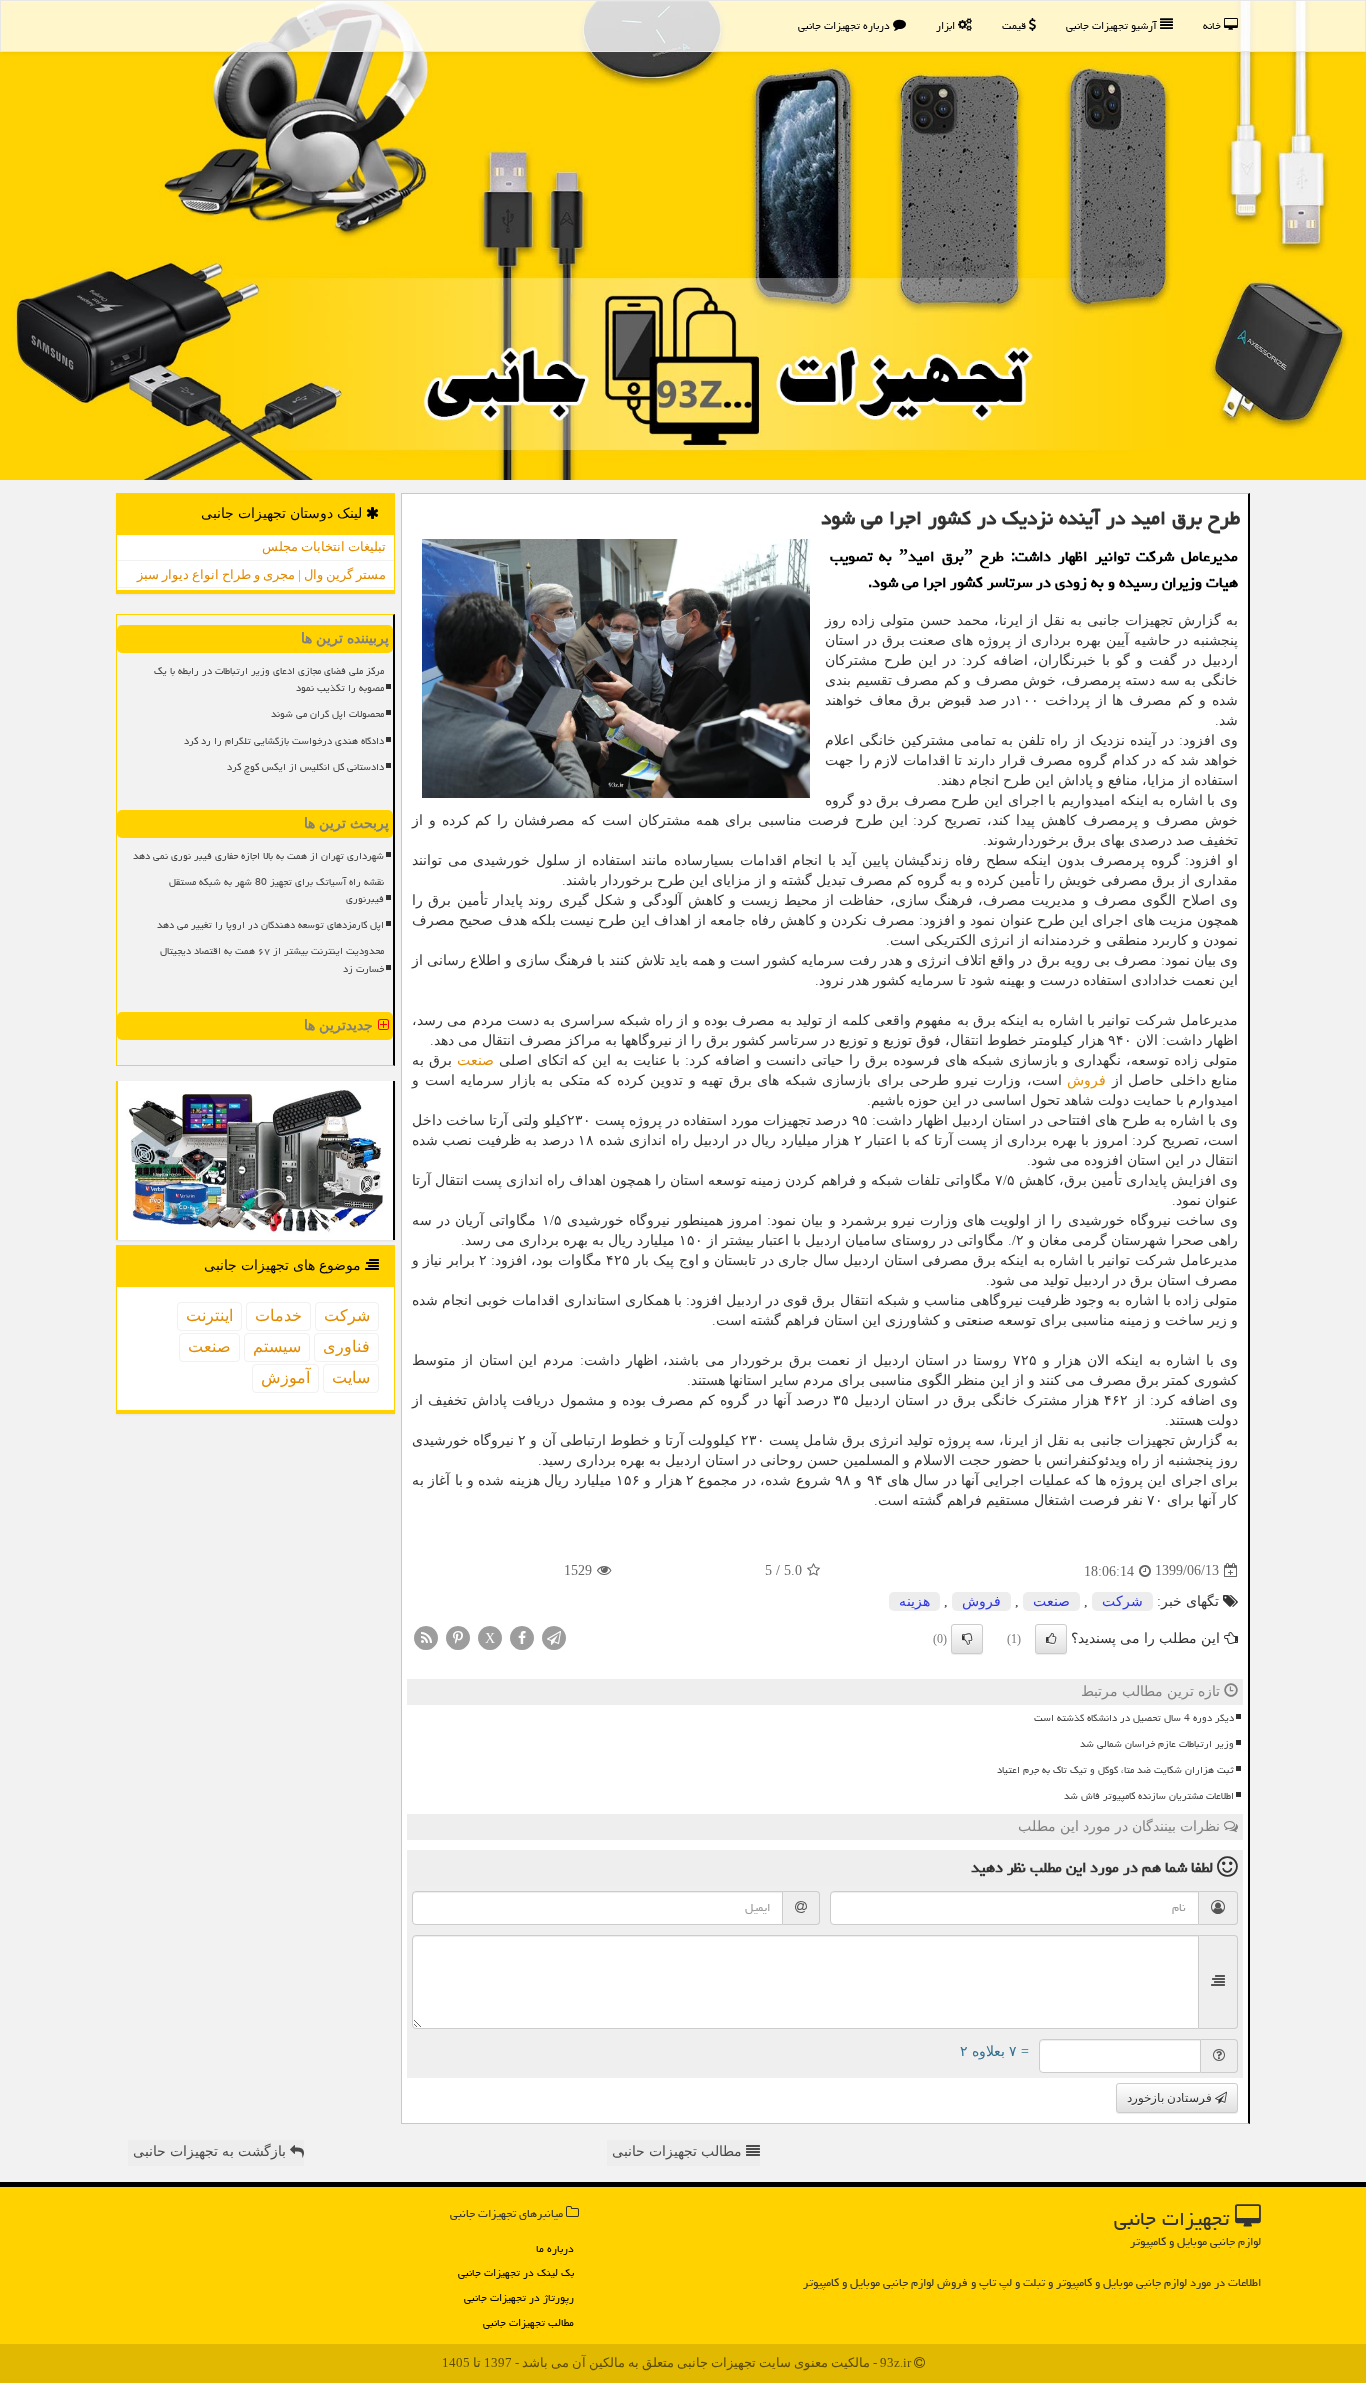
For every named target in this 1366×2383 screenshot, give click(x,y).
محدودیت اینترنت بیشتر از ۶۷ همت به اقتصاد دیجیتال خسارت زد (272, 959)
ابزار (947, 25)
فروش (1086, 1080)
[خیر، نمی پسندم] (967, 1639)
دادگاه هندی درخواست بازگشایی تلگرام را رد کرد (284, 741)
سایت (351, 1377)
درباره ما (555, 2248)
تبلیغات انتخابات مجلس (324, 546)
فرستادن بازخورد (1171, 2098)
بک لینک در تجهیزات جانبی (516, 2272)
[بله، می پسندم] (1051, 1639)
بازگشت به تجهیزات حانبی (211, 2151)
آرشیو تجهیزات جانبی (1113, 25)
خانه (1213, 25)
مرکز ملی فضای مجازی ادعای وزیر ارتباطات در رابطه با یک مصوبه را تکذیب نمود (269, 679)
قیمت (1015, 25)
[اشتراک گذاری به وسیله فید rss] (426, 1636)
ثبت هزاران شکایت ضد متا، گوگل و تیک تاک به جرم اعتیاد (1115, 1770)
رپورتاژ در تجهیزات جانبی (519, 2297)
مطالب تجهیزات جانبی (528, 2322)
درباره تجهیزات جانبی (845, 25)
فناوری (346, 1346)
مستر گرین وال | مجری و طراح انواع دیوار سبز (261, 574)
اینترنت (209, 1315)
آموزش (285, 1377)
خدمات (278, 1315)
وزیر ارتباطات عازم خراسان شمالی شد (1157, 1744)
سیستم (277, 1346)
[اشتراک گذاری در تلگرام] (554, 1636)
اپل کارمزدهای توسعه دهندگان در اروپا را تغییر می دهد (270, 925)
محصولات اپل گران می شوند (327, 714)
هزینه (914, 1601)
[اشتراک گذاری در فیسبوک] (522, 1636)
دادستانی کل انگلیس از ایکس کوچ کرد (305, 767)
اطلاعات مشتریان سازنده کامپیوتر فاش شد (1149, 1796)
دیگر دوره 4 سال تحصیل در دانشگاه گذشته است (1134, 1718)
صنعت (475, 1060)
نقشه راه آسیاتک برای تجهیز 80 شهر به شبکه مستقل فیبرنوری (276, 890)
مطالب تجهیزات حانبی (679, 2151)
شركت (1122, 1601)
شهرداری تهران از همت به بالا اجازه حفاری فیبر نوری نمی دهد (258, 856)
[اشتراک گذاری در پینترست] (458, 1636)
